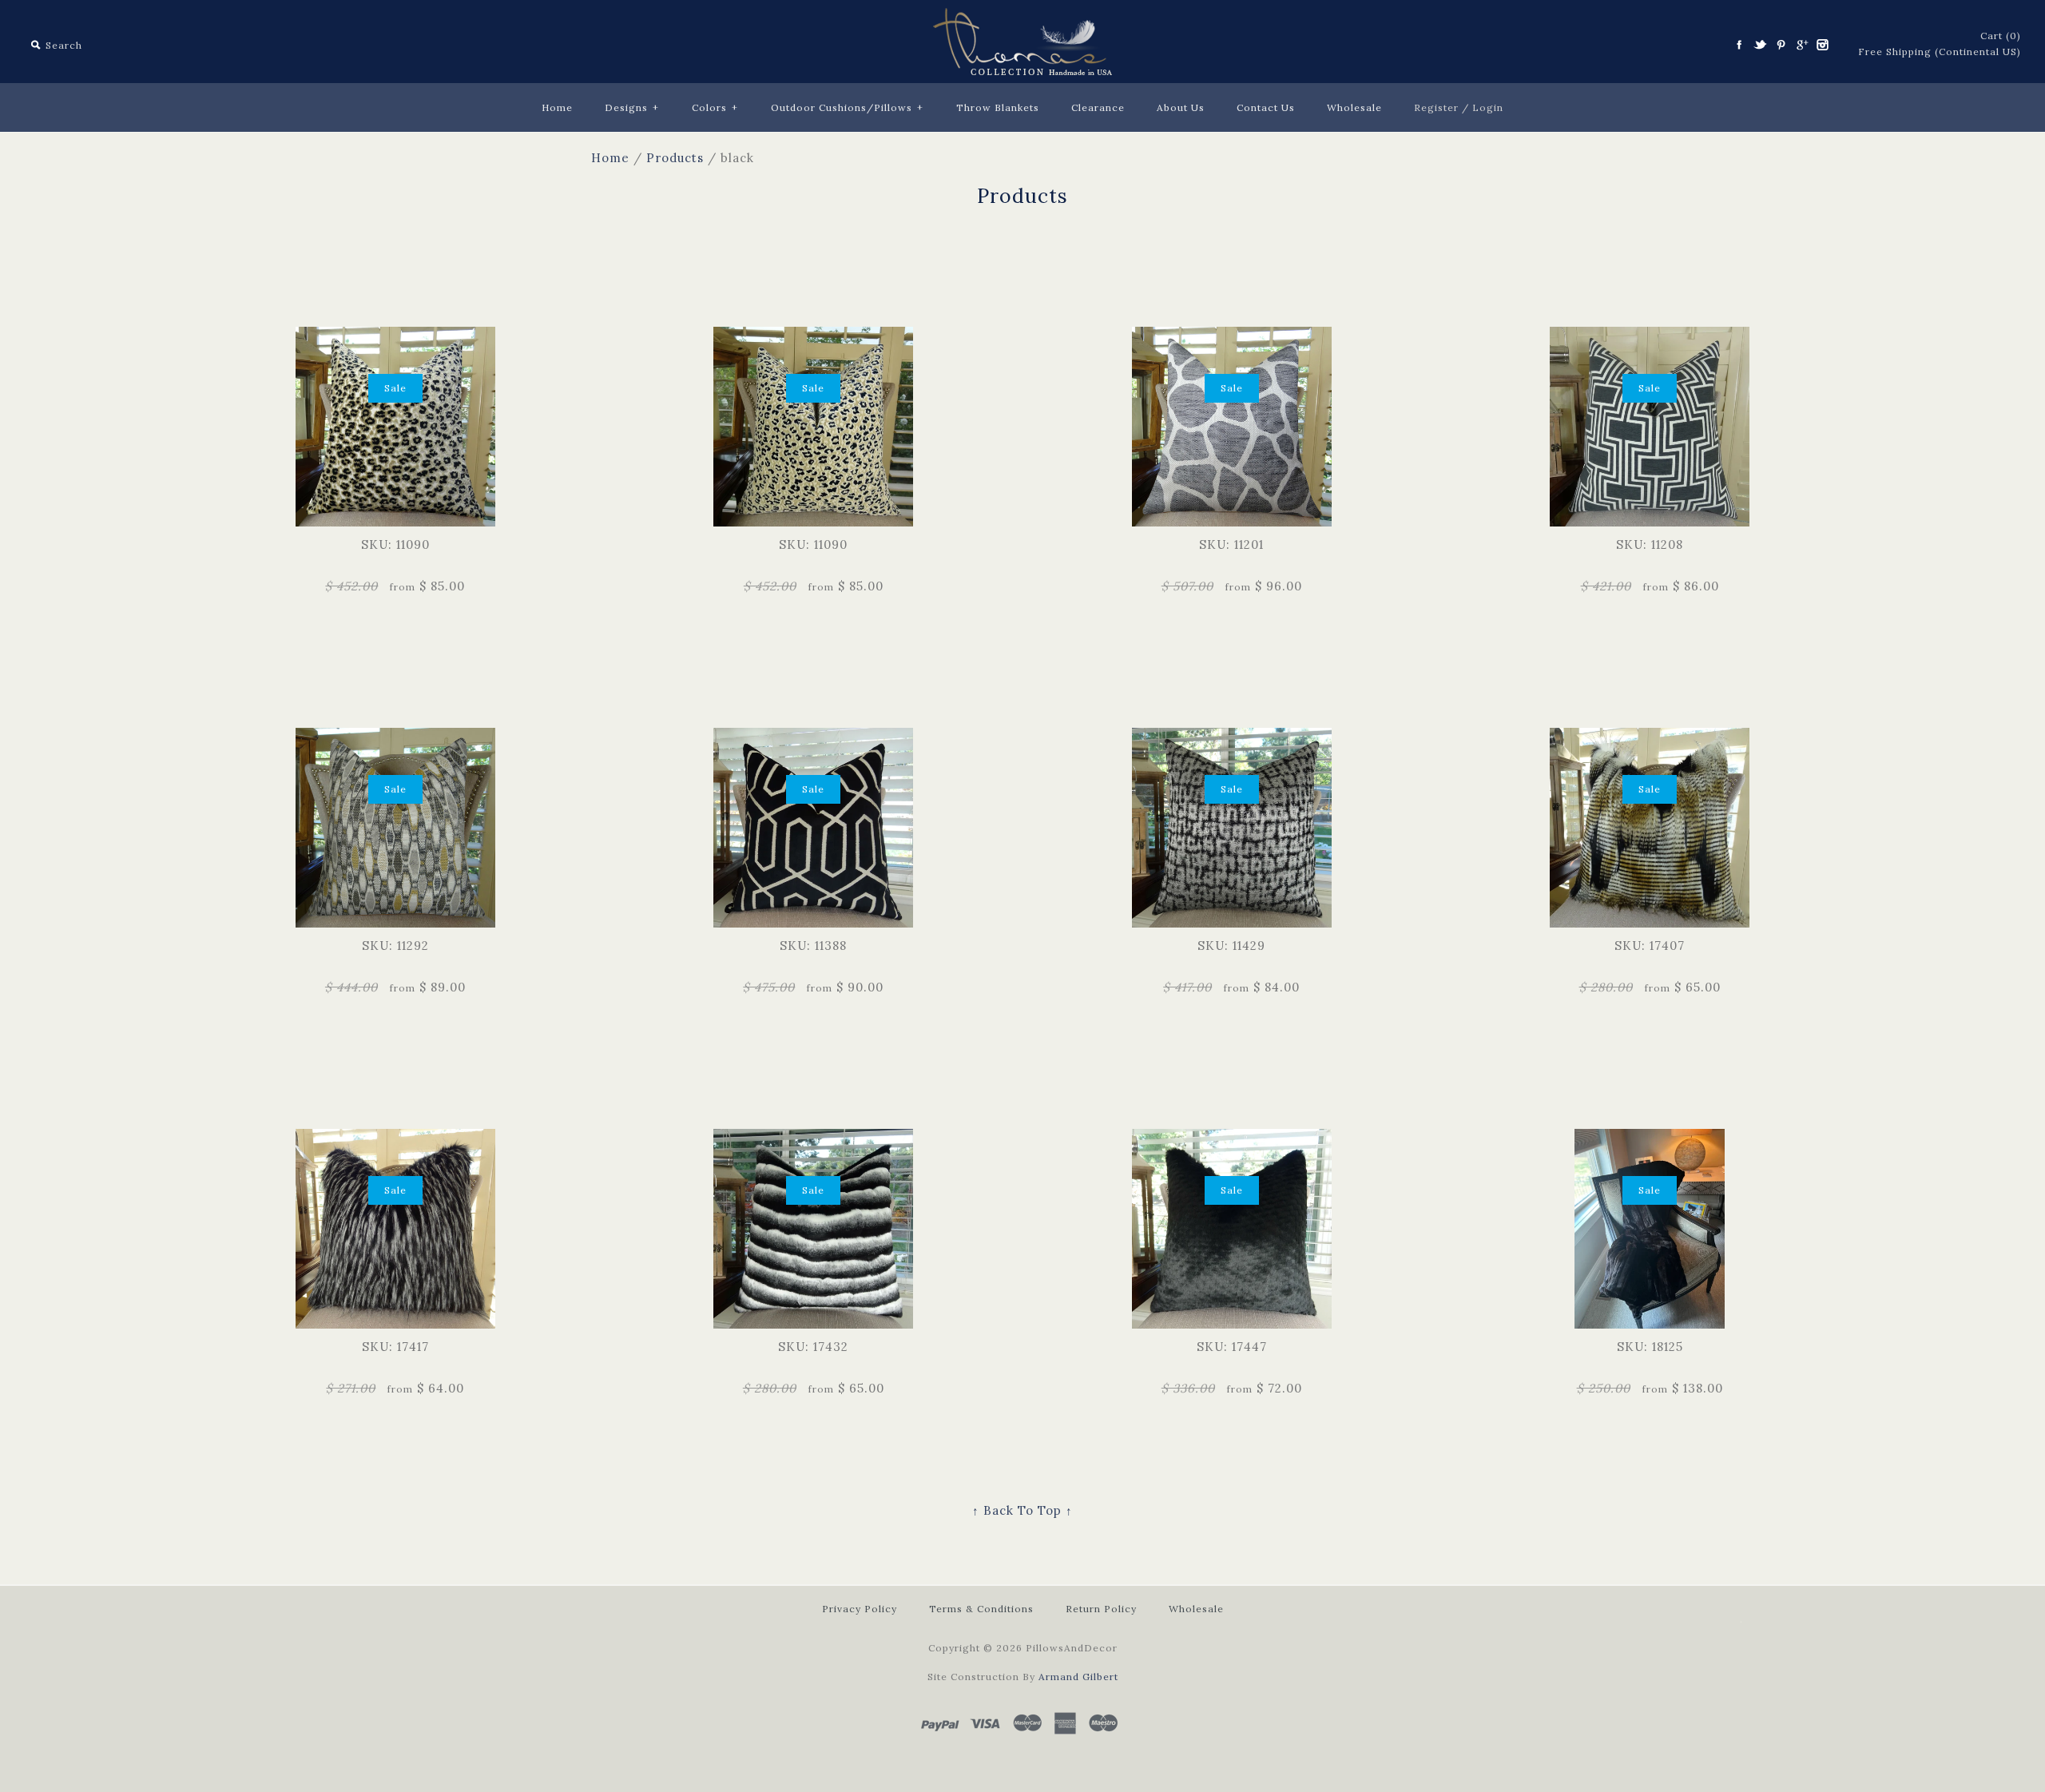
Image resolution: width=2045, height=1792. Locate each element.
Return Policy (1101, 1609)
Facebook (1739, 45)
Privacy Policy (860, 1609)
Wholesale (1354, 107)
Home (557, 107)
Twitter (1760, 45)
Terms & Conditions (981, 1609)
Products (675, 158)
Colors (715, 107)
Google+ (1801, 45)
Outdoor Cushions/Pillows (847, 107)
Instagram (1822, 45)
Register (1436, 107)
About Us (1181, 107)
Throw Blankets (998, 107)
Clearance (1098, 107)
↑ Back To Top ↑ (1022, 1510)
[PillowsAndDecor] (1022, 17)
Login (1488, 107)
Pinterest (1781, 45)
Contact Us (1266, 107)
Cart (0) (2001, 36)
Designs (632, 107)
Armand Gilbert (1078, 1677)
